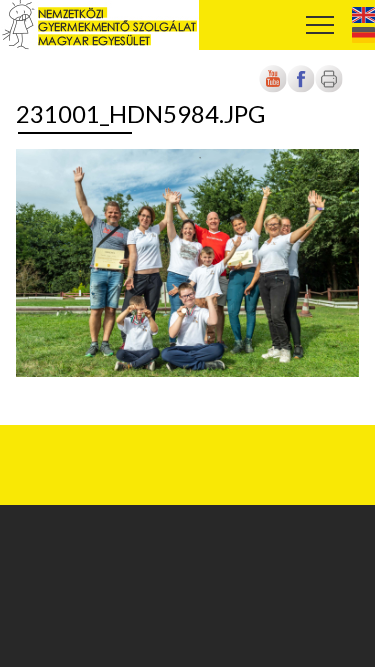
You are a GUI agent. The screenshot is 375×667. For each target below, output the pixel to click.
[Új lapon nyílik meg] (301, 89)
